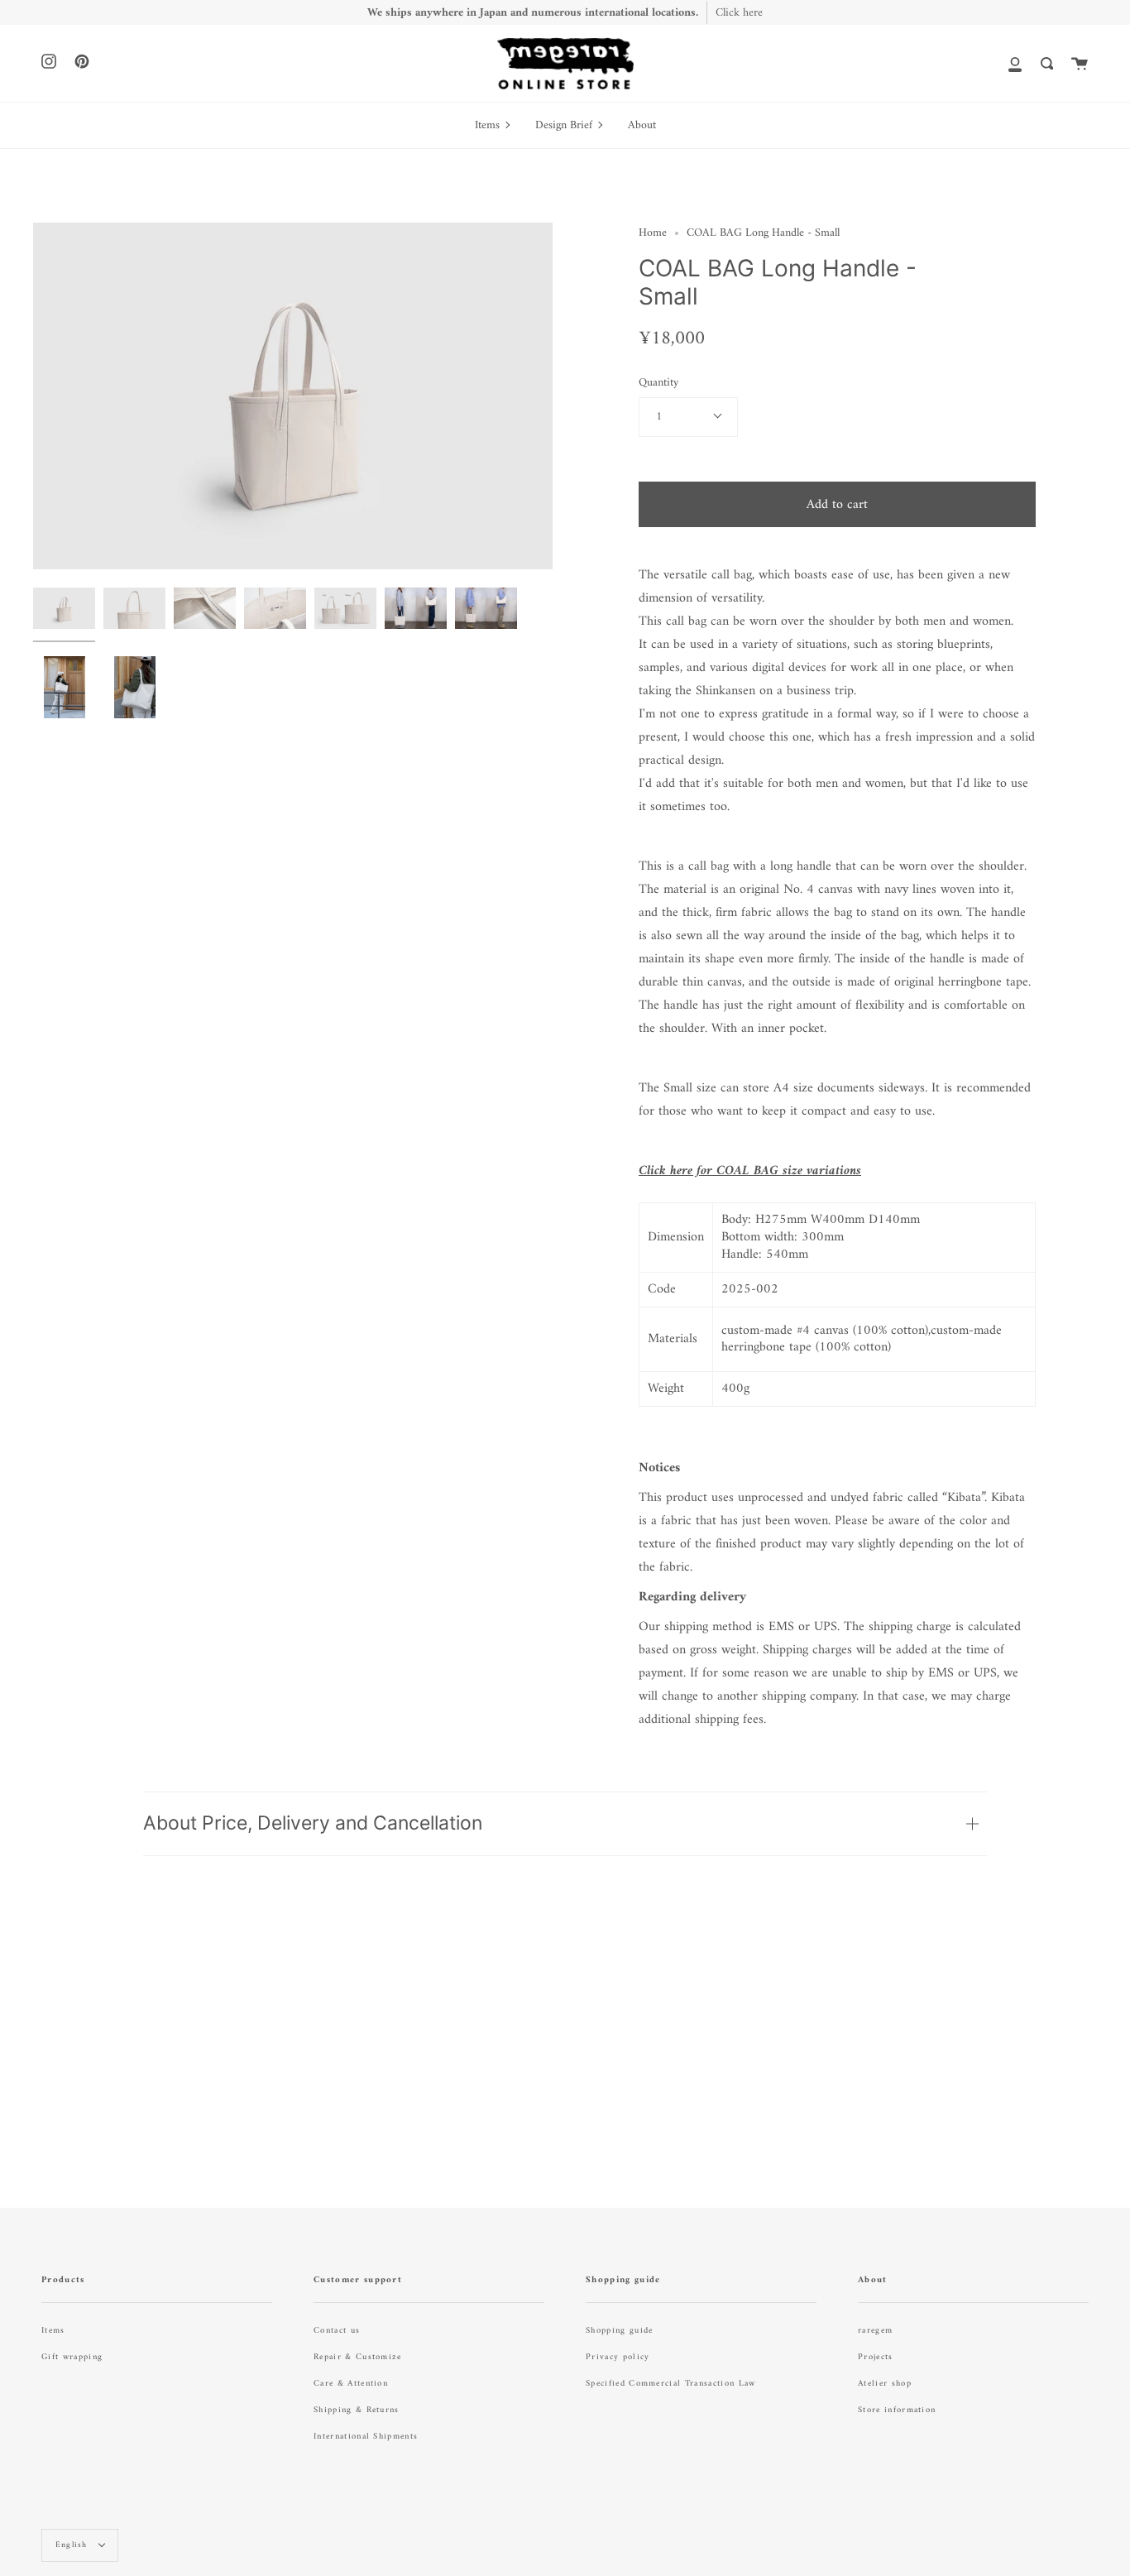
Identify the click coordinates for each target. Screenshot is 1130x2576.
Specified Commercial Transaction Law (671, 2384)
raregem (875, 2331)
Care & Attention (351, 2384)
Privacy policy (618, 2357)
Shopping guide (619, 2331)
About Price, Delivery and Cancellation (313, 1823)
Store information (897, 2410)
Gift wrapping (72, 2357)
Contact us (337, 2331)
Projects (876, 2357)
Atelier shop (885, 2384)
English (73, 2545)
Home (653, 233)
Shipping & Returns (357, 2410)
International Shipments (366, 2437)
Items (53, 2331)
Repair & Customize (358, 2357)
